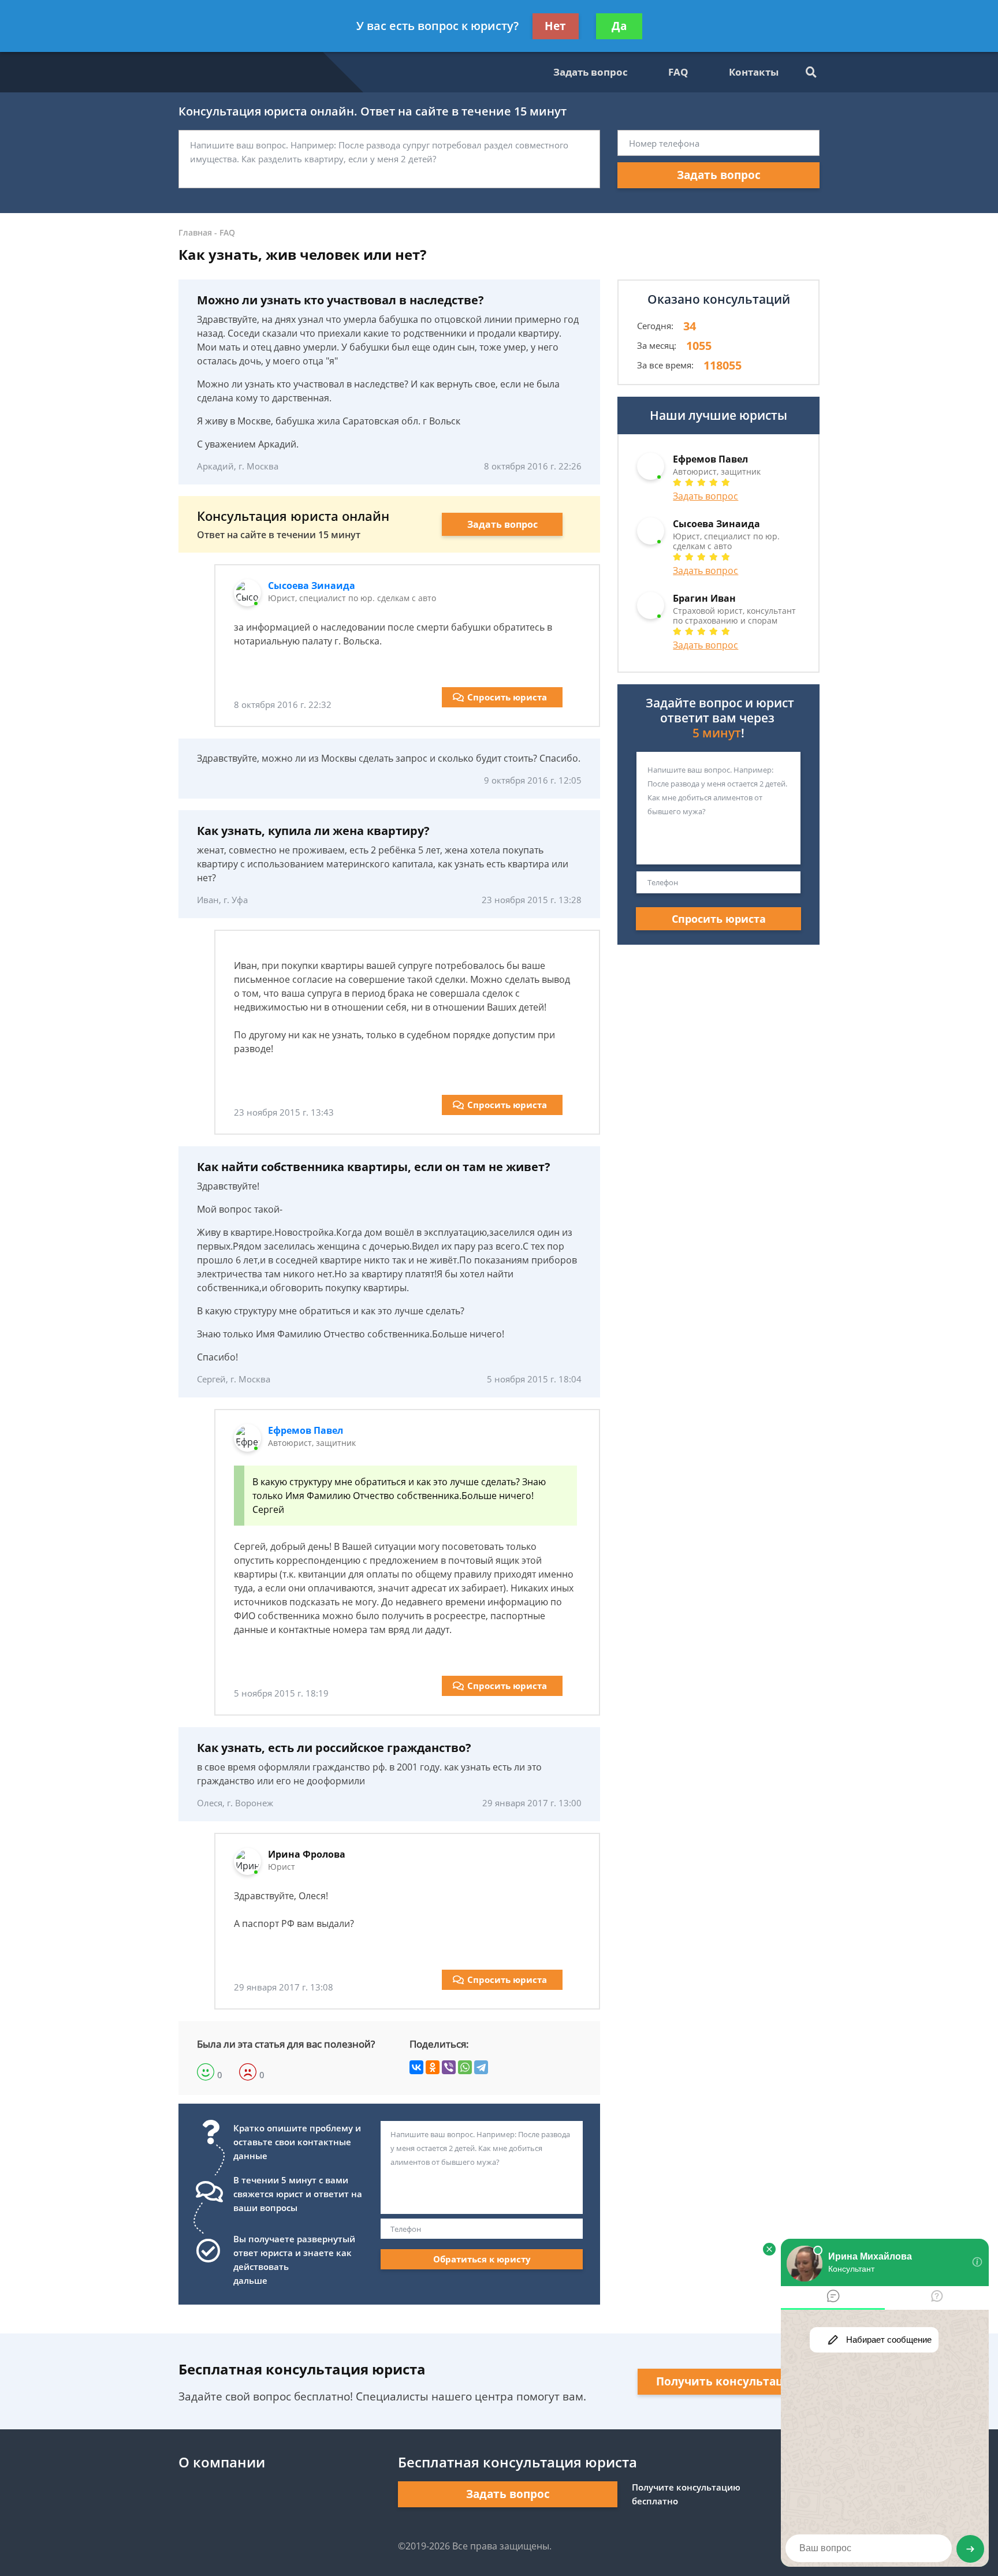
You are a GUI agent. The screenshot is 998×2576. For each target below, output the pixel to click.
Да (619, 26)
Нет (555, 26)
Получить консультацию (729, 2381)
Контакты (754, 72)
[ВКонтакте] (416, 2067)
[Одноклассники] (433, 2067)
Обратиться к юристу (482, 2259)
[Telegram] (481, 2067)
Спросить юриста (507, 697)
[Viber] (449, 2067)
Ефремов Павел (306, 1430)
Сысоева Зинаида (312, 586)
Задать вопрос (591, 72)
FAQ (678, 72)
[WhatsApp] (465, 2067)
